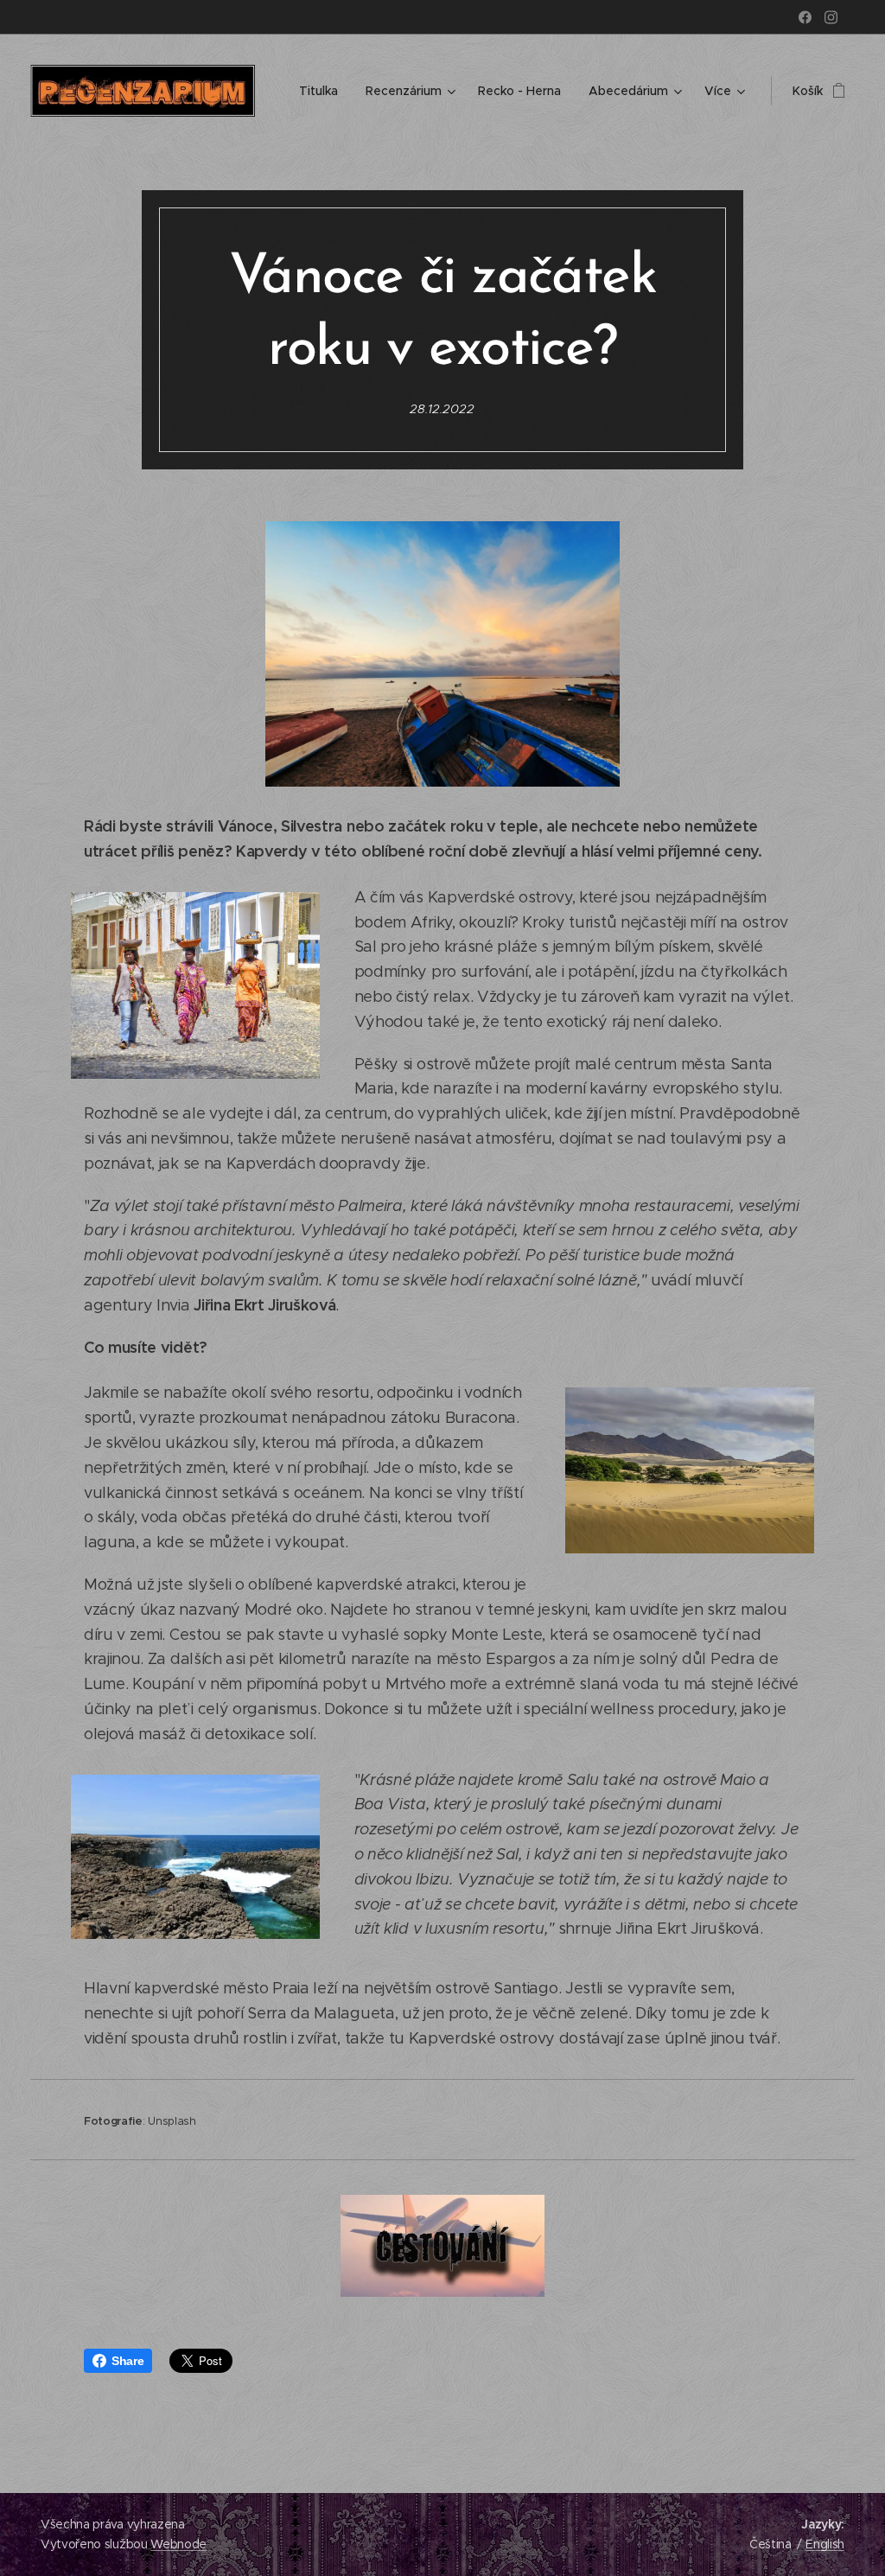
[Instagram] (831, 17)
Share (127, 2361)
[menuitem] (323, 91)
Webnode (178, 2544)
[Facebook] (805, 17)
